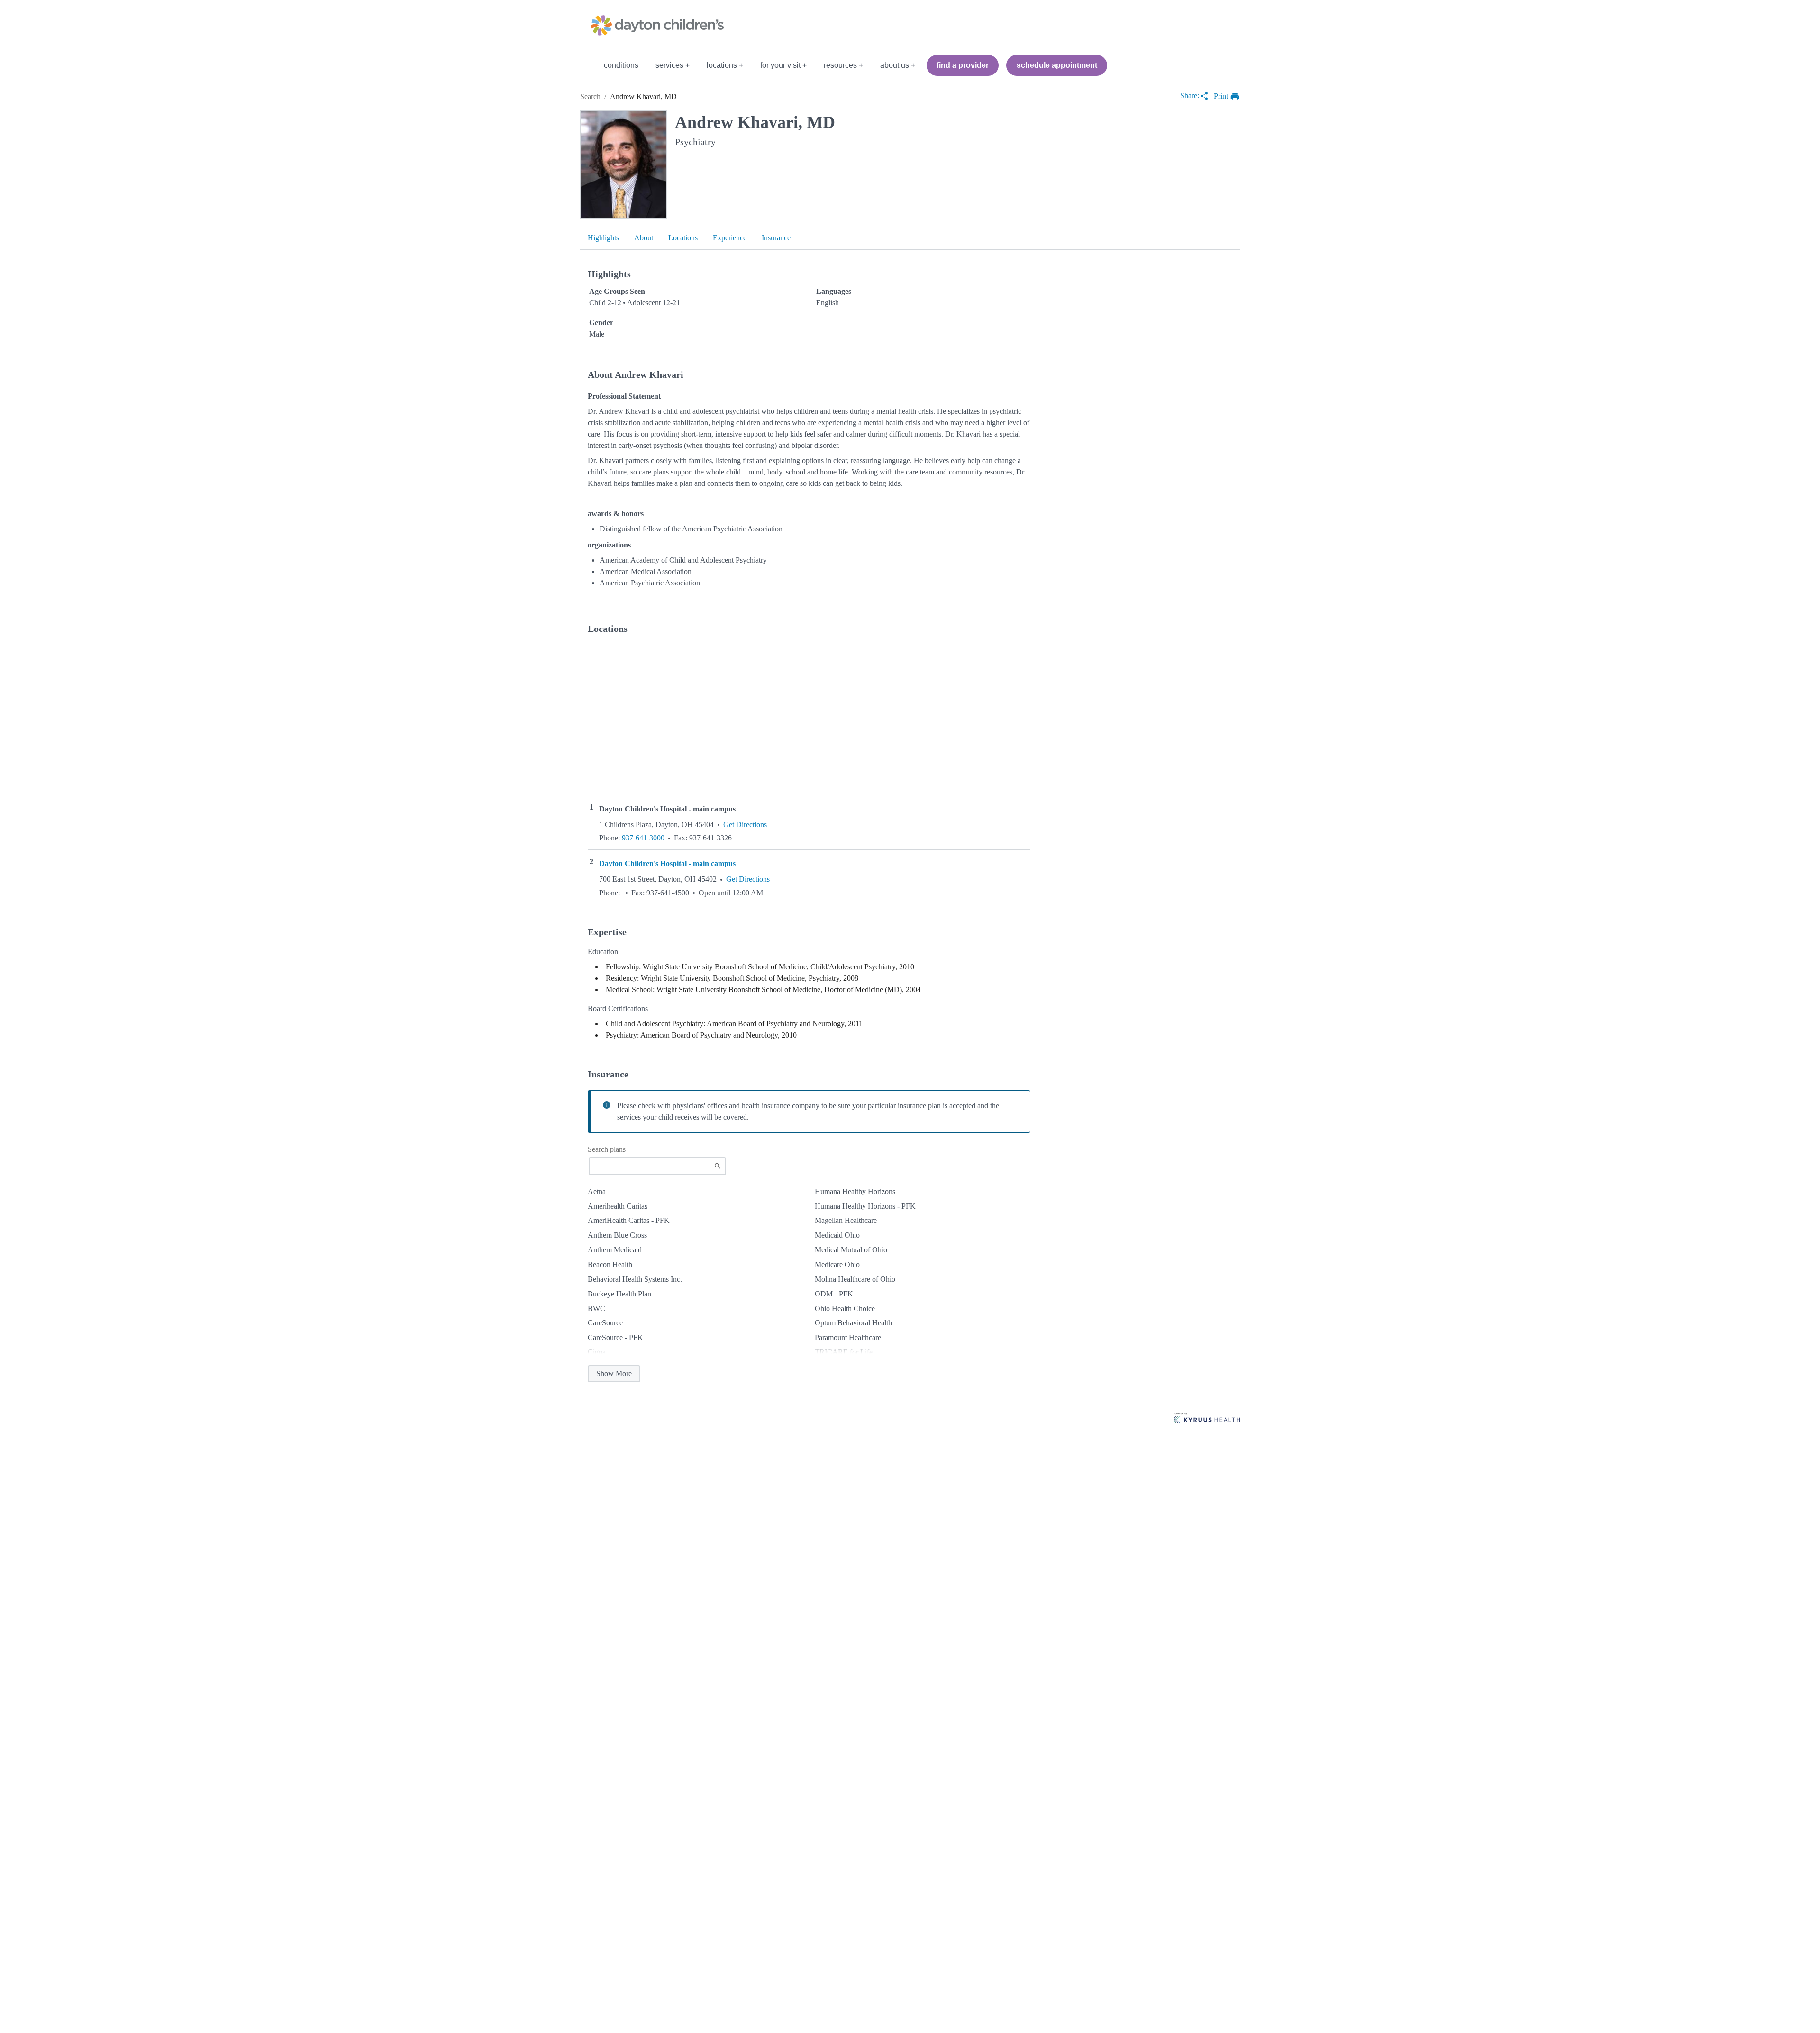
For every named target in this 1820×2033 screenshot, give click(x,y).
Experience (730, 238)
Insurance (776, 238)
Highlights (603, 238)
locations (722, 65)
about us (895, 65)
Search (590, 96)
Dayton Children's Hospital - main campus (667, 864)
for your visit (780, 65)
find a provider (963, 65)
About (644, 238)
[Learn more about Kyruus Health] (1207, 1419)
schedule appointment (1057, 65)
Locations (683, 238)
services (669, 65)
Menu (587, 65)
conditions (621, 65)
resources (840, 65)
